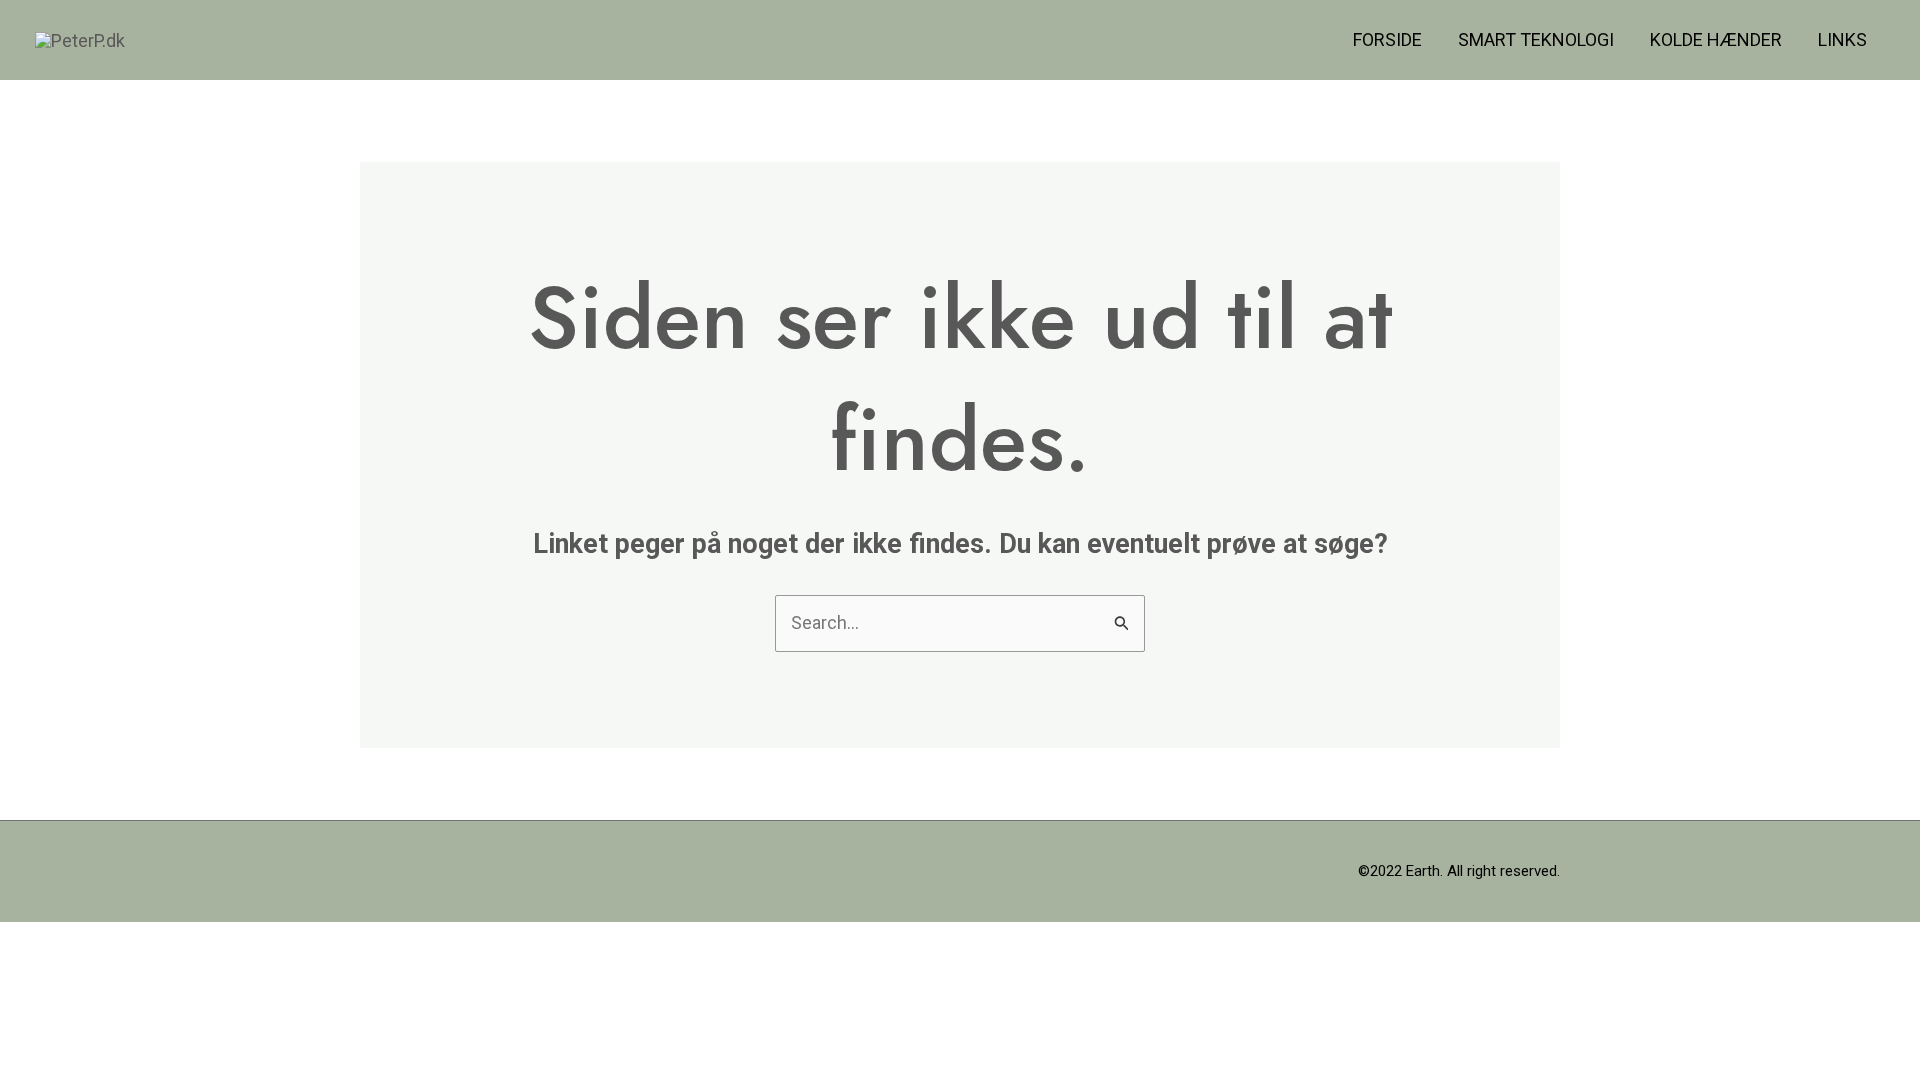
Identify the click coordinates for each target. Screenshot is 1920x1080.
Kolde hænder (1716, 39)
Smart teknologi (1536, 39)
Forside (1387, 39)
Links (1842, 39)
